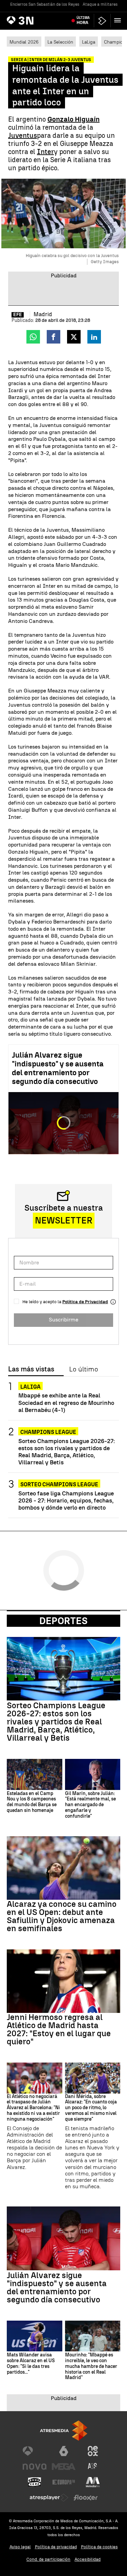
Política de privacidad (56, 2547)
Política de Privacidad (85, 1302)
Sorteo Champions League (59, 1484)
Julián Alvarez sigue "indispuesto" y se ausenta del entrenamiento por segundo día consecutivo (58, 1068)
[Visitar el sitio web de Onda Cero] (35, 2482)
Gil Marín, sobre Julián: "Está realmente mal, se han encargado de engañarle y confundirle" (90, 1805)
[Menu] (119, 20)
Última (83, 20)
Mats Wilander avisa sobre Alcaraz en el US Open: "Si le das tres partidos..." (31, 2364)
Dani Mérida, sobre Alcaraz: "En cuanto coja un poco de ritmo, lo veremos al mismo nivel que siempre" (91, 2108)
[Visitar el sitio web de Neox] (93, 2451)
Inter (45, 152)
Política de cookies (99, 2547)
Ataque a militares (100, 4)
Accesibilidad (88, 2559)
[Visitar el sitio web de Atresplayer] (49, 2498)
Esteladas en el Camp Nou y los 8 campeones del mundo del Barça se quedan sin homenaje (32, 1802)
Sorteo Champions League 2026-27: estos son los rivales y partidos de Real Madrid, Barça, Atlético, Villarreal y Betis (67, 1451)
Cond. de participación (48, 2559)
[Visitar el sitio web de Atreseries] (93, 2467)
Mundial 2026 (24, 42)
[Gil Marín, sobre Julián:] (93, 1774)
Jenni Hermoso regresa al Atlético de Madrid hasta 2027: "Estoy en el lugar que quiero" (59, 2029)
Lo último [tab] (83, 1369)
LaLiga (89, 42)
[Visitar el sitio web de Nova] (35, 2467)
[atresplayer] (102, 21)
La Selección (60, 42)
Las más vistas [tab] (31, 1369)
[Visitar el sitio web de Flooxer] (86, 2498)
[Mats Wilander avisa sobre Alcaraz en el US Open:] (35, 2336)
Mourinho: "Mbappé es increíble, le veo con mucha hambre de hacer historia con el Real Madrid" (91, 2366)
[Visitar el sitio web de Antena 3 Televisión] (35, 2451)
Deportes (63, 1621)
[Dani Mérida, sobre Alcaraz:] (93, 2078)
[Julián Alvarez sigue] (63, 2238)
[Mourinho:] (93, 2336)
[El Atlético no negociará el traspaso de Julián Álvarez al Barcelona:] (35, 2078)
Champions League (48, 1432)
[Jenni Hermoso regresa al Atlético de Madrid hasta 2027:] (63, 1981)
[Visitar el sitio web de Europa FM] (64, 2482)
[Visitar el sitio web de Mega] (64, 2467)
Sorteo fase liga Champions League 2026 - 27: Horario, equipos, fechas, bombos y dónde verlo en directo (66, 1500)
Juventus (23, 135)
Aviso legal (20, 2547)
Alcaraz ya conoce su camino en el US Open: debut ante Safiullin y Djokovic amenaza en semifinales (62, 1916)
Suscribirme (63, 1320)
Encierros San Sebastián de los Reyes (45, 4)
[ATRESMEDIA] (64, 2431)
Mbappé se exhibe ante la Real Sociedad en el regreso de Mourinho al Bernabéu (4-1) (66, 1402)
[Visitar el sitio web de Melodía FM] (93, 2482)
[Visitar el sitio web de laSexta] (64, 2451)
